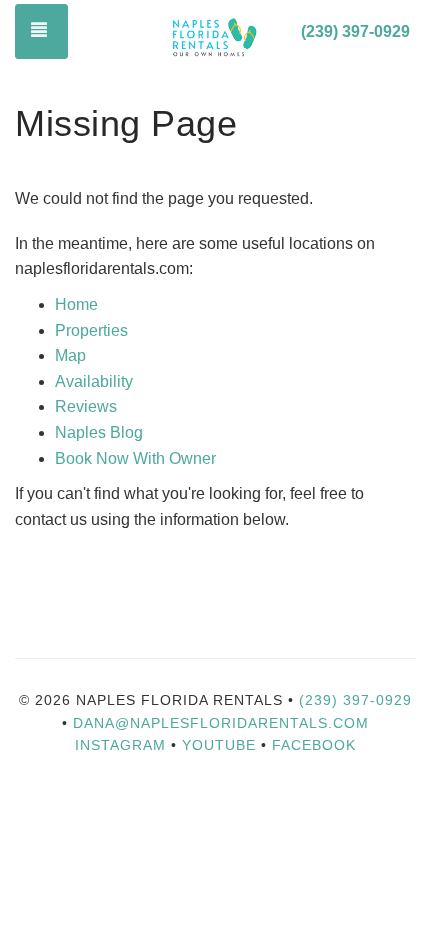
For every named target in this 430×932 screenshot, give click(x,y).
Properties (91, 330)
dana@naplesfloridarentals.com (221, 723)
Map (70, 355)
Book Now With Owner (135, 458)
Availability (94, 381)
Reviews (86, 406)
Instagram (120, 745)
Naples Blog (99, 432)
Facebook (314, 745)
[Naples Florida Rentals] (214, 33)
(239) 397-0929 (355, 31)
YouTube (221, 745)
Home (76, 304)
